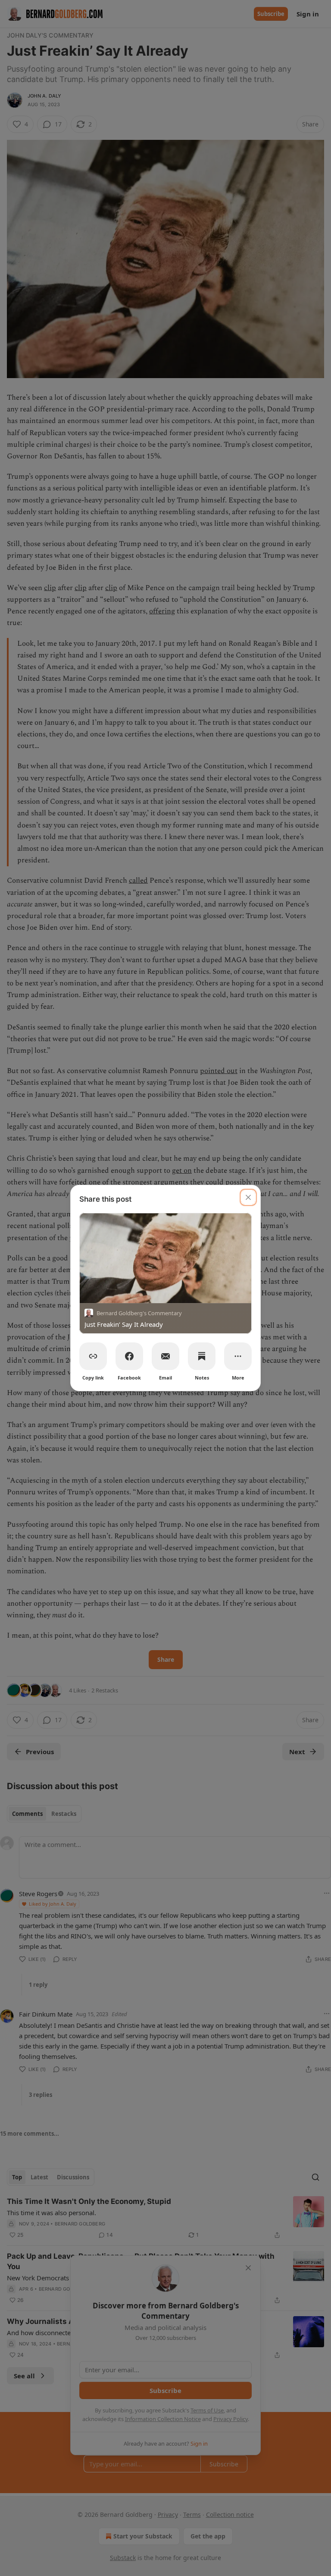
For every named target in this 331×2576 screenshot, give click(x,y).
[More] (238, 1356)
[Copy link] (93, 1356)
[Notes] (202, 1356)
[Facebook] (129, 1356)
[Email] (165, 1356)
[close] (248, 1197)
